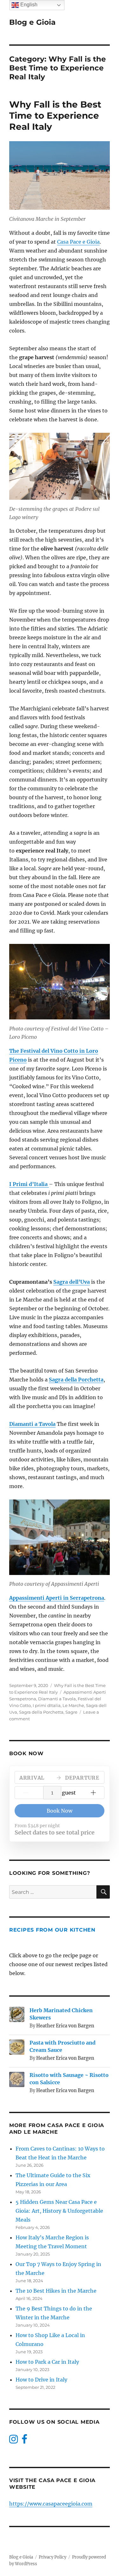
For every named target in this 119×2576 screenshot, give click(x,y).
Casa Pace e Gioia (78, 242)
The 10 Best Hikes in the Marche (56, 2291)
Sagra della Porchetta (41, 1712)
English (28, 5)
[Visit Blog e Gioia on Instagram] (13, 2441)
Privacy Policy (53, 2557)
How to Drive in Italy (41, 2380)
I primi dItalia (47, 1705)
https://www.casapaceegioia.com (51, 2504)
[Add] (93, 1793)
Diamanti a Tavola (57, 1699)
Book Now (60, 1811)
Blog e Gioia (32, 22)
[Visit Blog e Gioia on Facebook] (24, 2441)
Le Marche (73, 1705)
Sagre (71, 1712)
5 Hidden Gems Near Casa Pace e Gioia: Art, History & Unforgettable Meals (59, 2211)
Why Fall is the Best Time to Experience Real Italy (55, 115)
